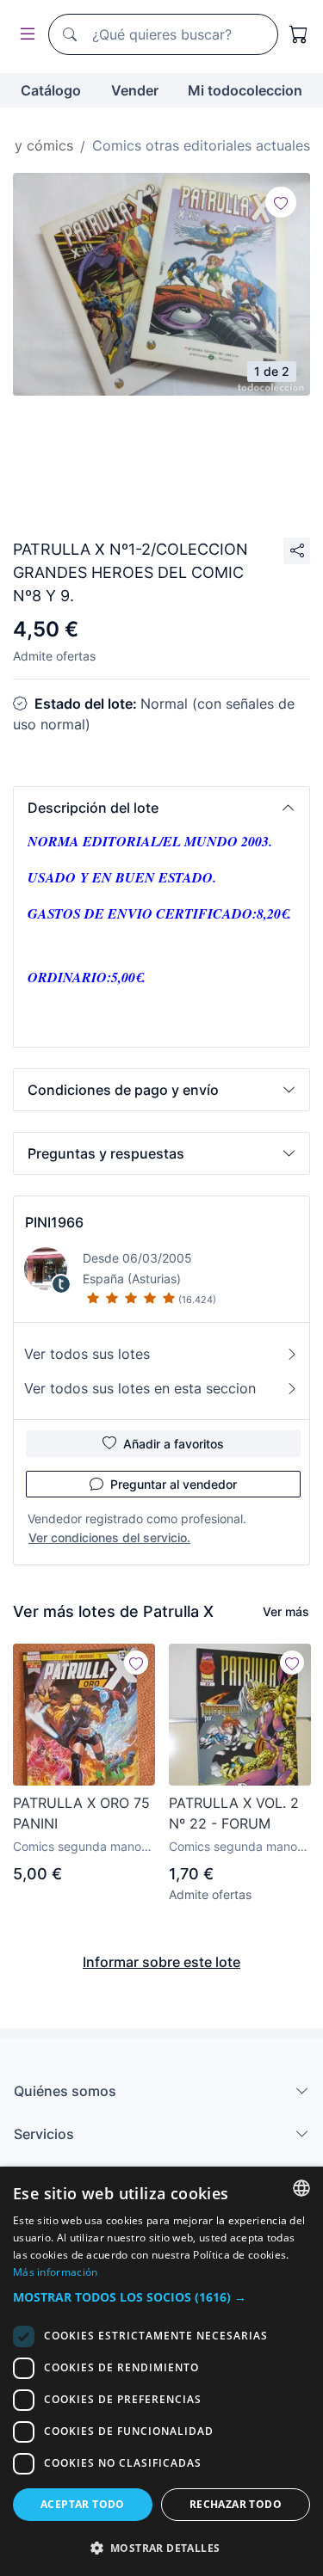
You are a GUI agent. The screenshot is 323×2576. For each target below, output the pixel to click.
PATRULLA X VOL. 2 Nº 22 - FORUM (234, 1813)
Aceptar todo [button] (83, 2504)
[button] (161, 808)
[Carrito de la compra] (299, 34)
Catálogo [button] (51, 90)
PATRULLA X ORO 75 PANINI (81, 1813)
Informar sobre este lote (161, 1962)
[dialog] (161, 2371)
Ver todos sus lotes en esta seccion (140, 1388)
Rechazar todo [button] (236, 2504)
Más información (56, 2272)
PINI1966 (54, 1222)
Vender (135, 90)
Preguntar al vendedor (174, 1484)
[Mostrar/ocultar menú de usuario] (24, 35)
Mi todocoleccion (245, 90)
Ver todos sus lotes (87, 1354)
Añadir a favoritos (174, 1444)
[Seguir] (281, 202)
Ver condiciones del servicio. (109, 1537)
